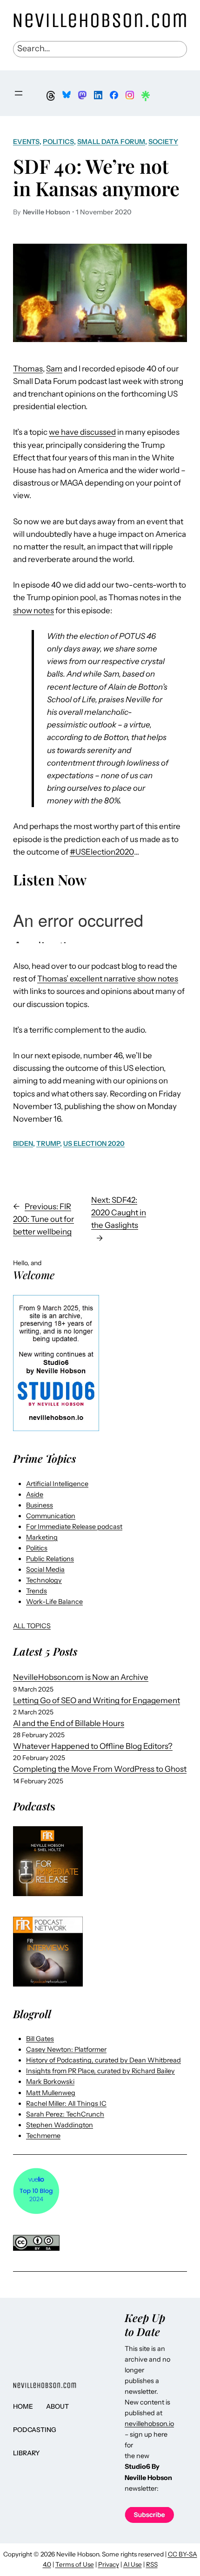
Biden (23, 1144)
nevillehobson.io (149, 2424)
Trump (48, 1144)
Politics (58, 142)
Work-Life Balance (54, 1602)
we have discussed (82, 432)
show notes (33, 610)
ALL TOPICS (32, 1626)
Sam (54, 369)
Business (40, 1505)
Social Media (45, 1569)
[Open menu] (19, 93)
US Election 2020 (94, 1144)
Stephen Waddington (60, 2125)
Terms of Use (75, 2564)
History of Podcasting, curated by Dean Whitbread (103, 2060)
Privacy (109, 2564)
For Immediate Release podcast (74, 1527)
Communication (51, 1516)
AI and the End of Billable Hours (69, 1723)
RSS (152, 2564)
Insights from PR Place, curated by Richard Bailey (100, 2071)
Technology (44, 1580)
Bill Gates (40, 2039)
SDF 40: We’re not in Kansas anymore (96, 177)
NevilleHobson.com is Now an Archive (81, 1677)
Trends (37, 1591)
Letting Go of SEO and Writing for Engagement (97, 1700)
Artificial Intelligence (57, 1484)
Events (26, 142)
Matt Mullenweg (51, 2093)
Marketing (42, 1537)
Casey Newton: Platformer (66, 2049)
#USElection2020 (102, 852)
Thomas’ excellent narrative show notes (108, 979)
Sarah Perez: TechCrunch (65, 2114)
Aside (35, 1494)
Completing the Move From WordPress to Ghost (100, 1769)
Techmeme (43, 2136)
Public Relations (50, 1559)
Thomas (28, 369)
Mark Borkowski (50, 2082)
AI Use (133, 2564)
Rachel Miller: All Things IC (66, 2103)
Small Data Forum (111, 142)
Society (163, 142)
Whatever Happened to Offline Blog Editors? (93, 1746)
